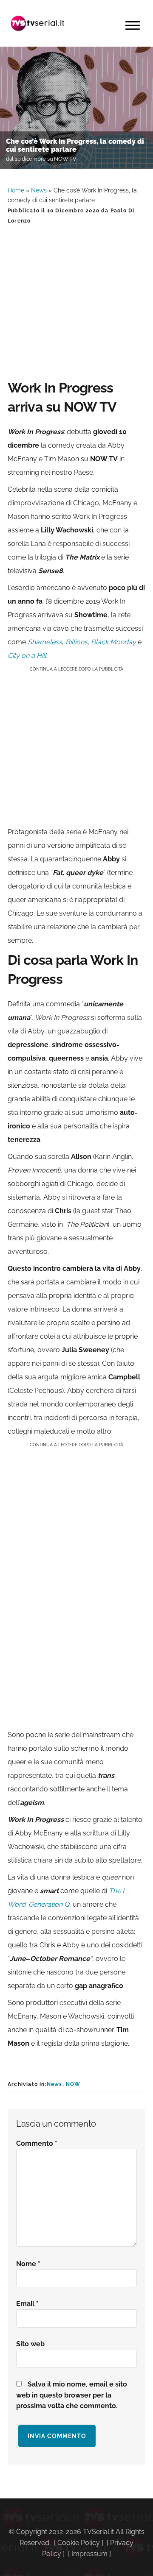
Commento (37, 2143)
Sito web (30, 2344)
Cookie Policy (79, 2543)
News (39, 190)
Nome (28, 2264)
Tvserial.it (37, 23)
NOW (73, 2084)
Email (27, 2304)
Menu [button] (133, 25)
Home (16, 190)
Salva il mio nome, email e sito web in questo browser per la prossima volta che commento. (72, 2395)
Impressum (89, 2554)
